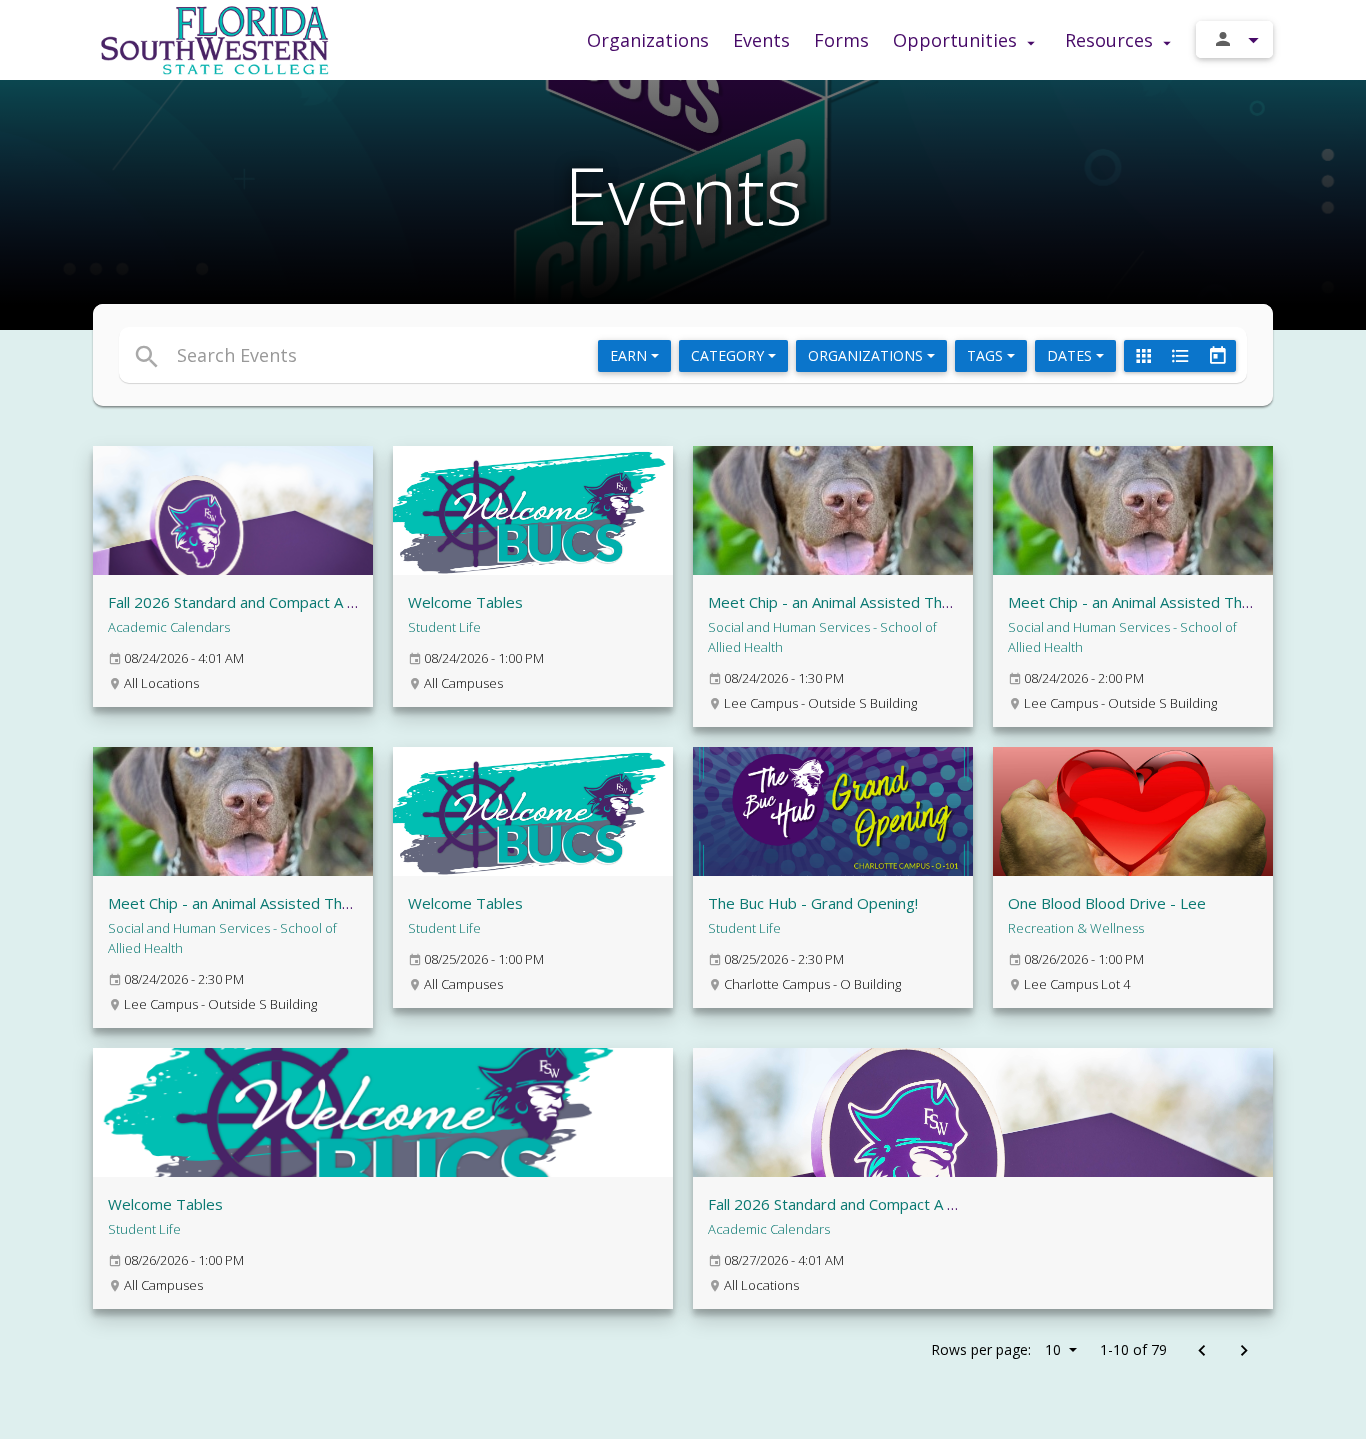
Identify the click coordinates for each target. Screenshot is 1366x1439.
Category (729, 355)
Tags (987, 355)
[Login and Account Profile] (1234, 39)
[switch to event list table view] (1180, 356)
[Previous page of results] (1201, 1351)
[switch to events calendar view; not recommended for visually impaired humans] (1217, 356)
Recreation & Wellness (1076, 928)
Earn (630, 355)
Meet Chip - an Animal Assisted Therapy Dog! (863, 602)
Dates (1071, 355)
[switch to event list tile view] (1143, 356)
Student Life (444, 627)
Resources (1111, 40)
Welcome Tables (465, 602)
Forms (841, 40)
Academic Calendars (169, 627)
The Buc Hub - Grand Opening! (813, 903)
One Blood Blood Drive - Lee (1107, 903)
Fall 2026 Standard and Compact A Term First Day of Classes (317, 602)
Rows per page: (996, 1349)
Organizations (648, 40)
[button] (500, 355)
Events (761, 40)
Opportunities (957, 40)
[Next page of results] (1243, 1351)
